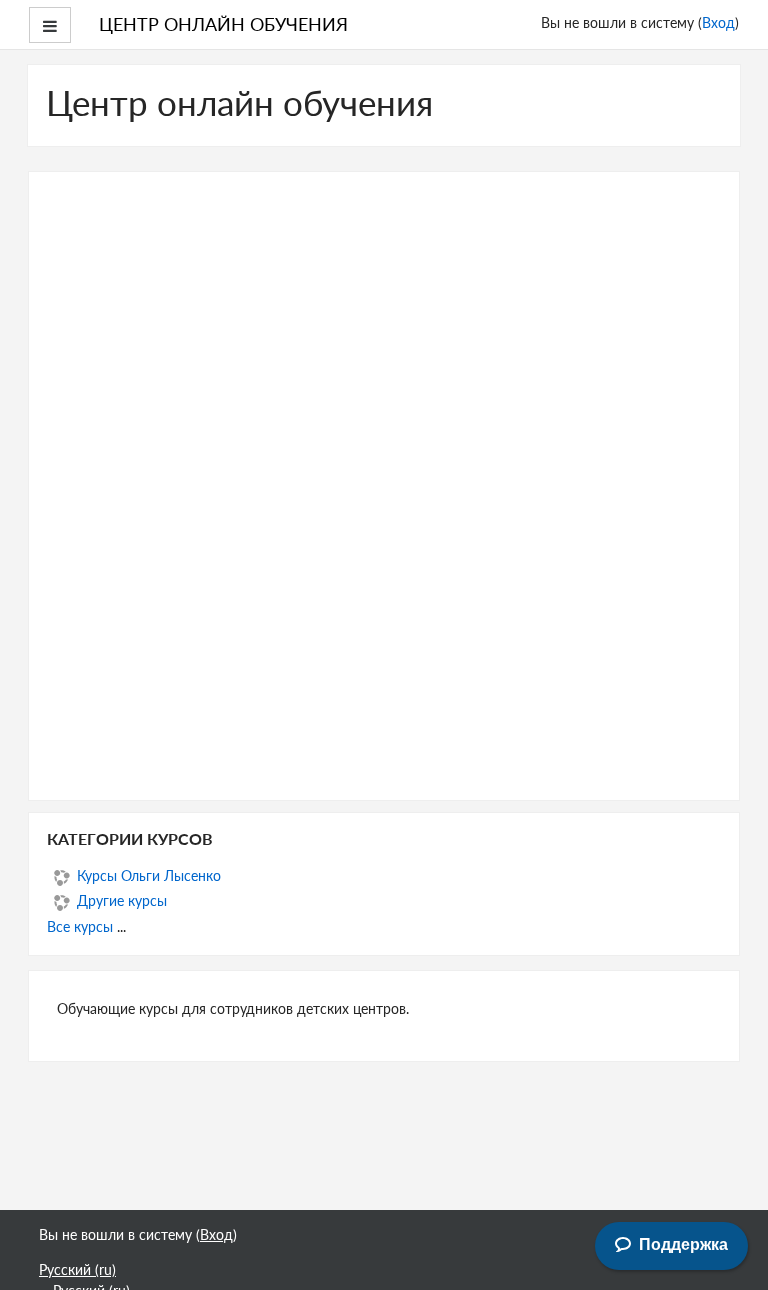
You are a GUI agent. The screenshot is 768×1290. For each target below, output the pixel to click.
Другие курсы (122, 900)
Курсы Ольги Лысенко (149, 875)
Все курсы (80, 926)
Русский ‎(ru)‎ (77, 1269)
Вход (718, 22)
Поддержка (683, 1244)
